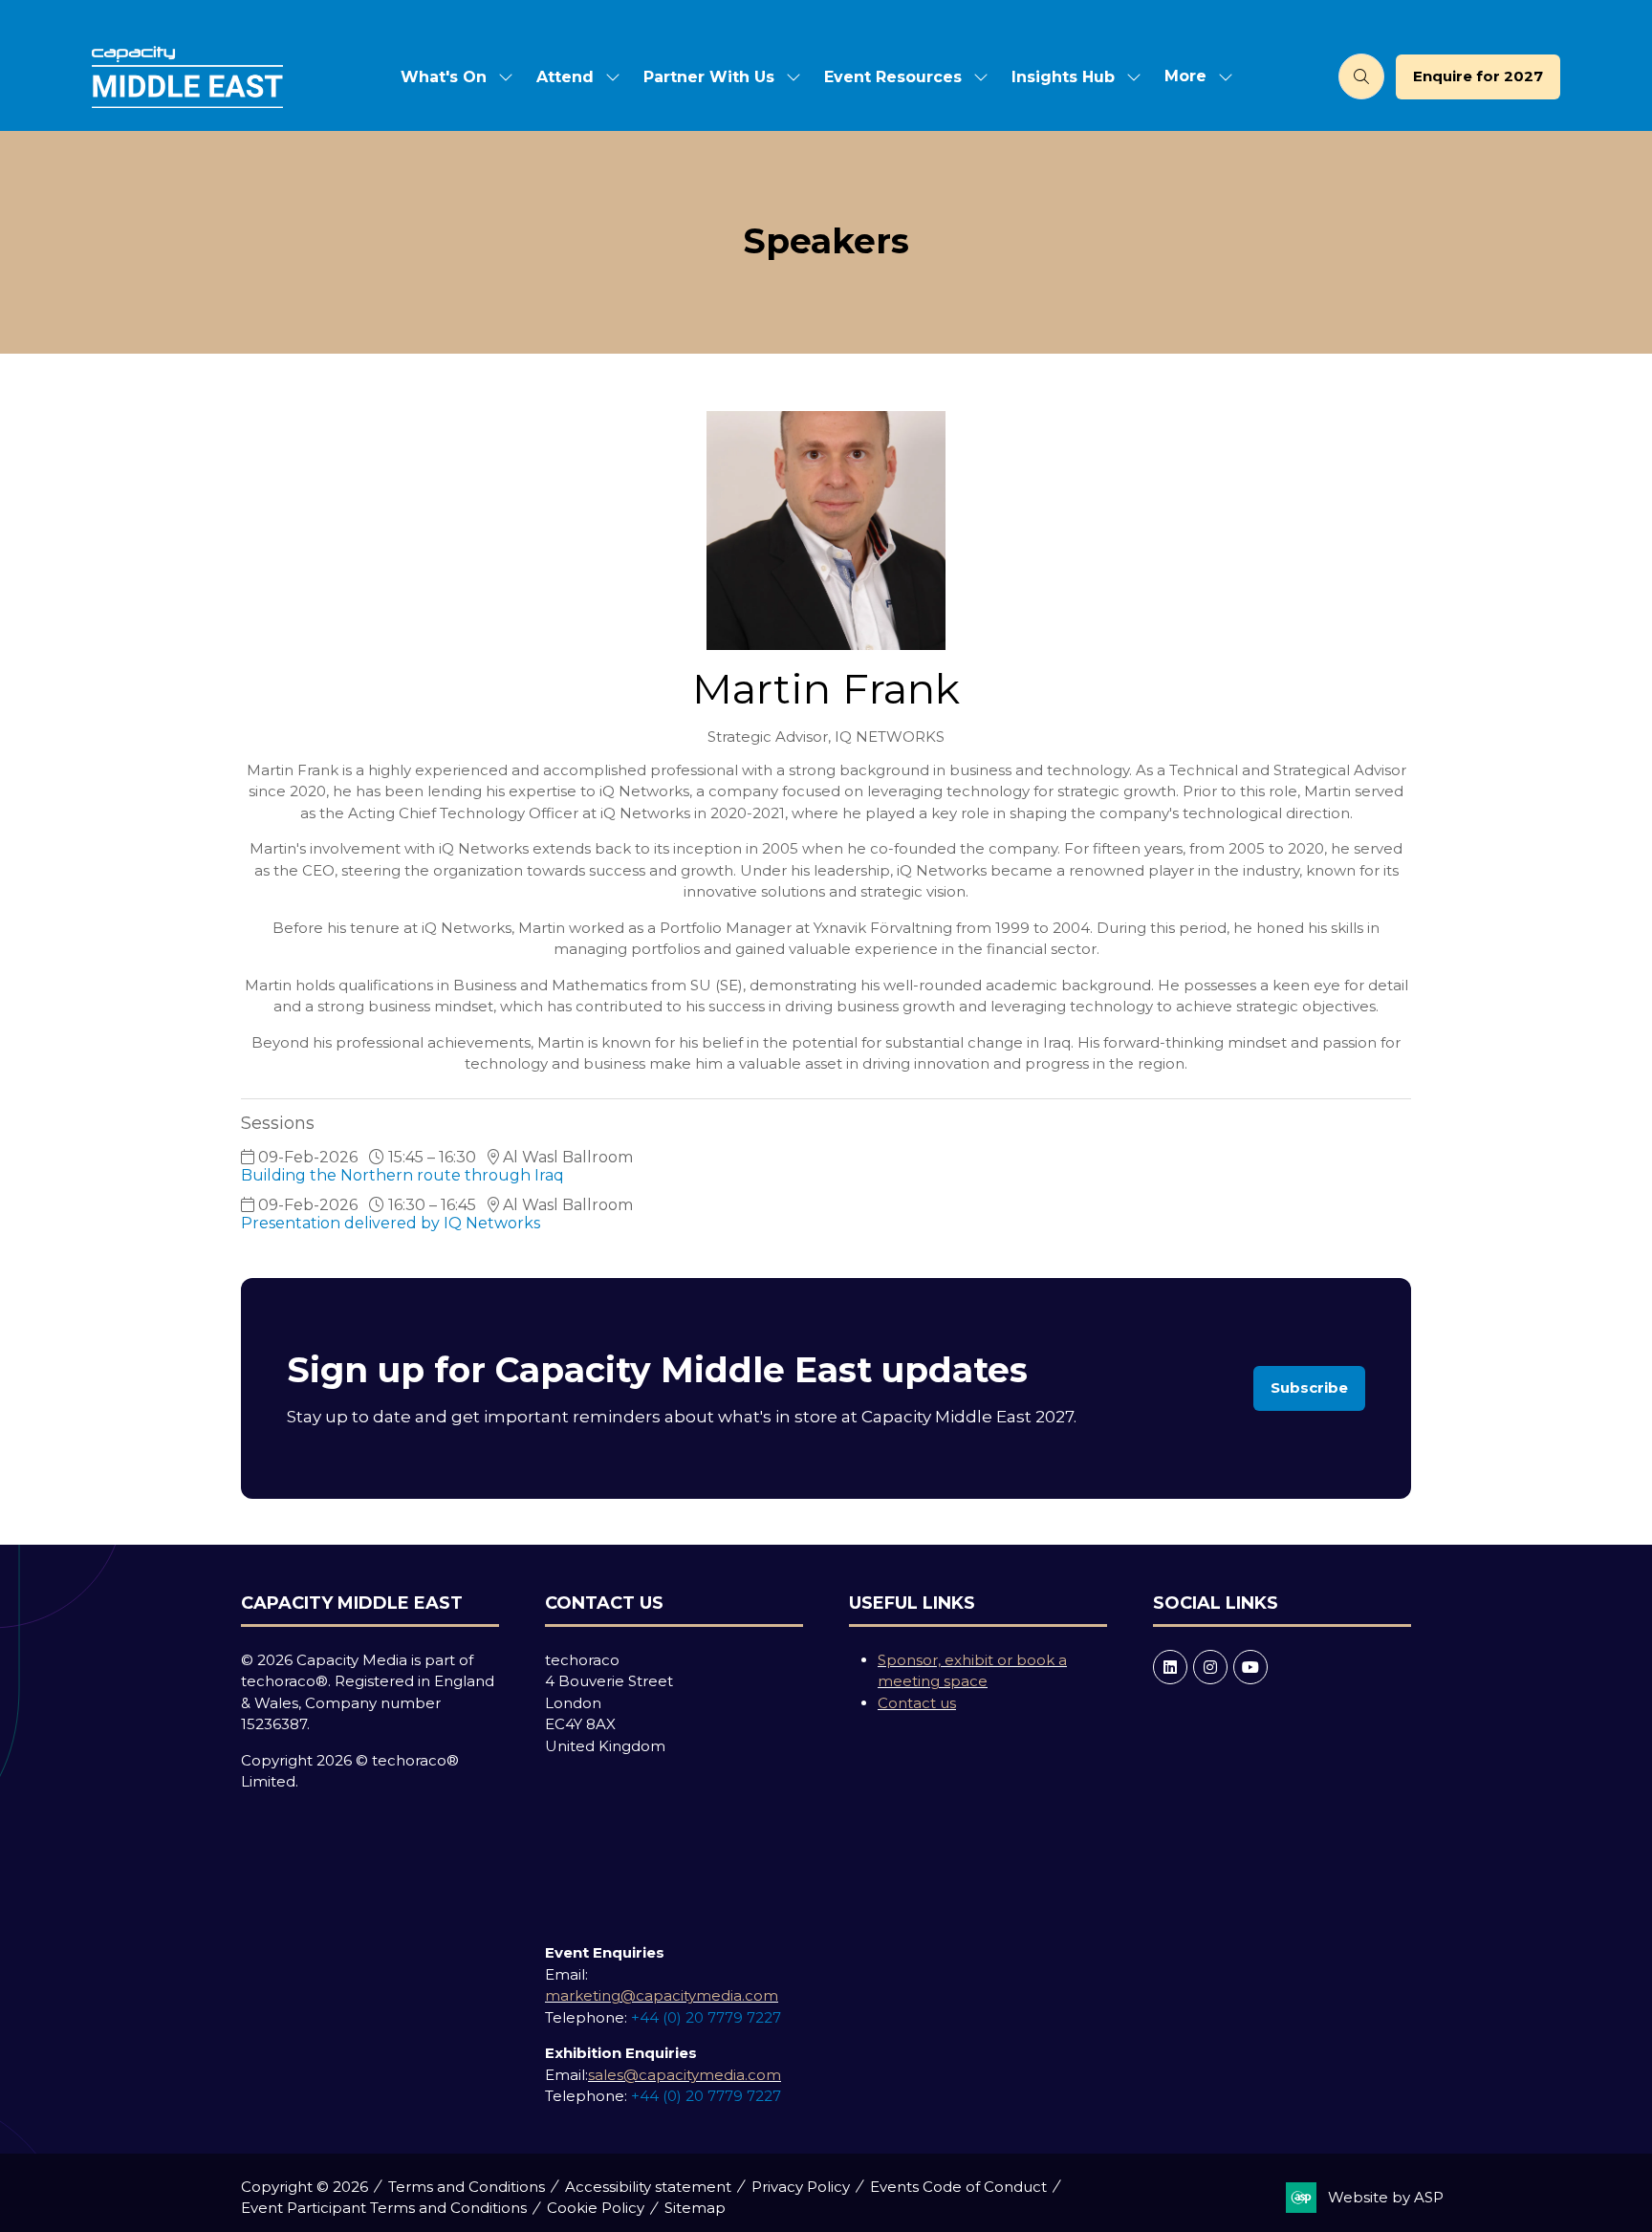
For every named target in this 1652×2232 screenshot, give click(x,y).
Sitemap (695, 2208)
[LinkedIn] (1170, 1667)
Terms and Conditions (467, 2187)
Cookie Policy (596, 2208)
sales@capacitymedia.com (685, 2075)
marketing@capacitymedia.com (662, 1995)
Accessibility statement (648, 2187)
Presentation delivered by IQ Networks (391, 1223)
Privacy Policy (801, 2187)
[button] (1193, 77)
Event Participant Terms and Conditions (384, 2208)
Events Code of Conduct (958, 2187)
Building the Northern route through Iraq (404, 1175)
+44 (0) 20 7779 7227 (706, 2017)
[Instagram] (1210, 1667)
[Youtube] (1250, 1667)
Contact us (917, 1703)
